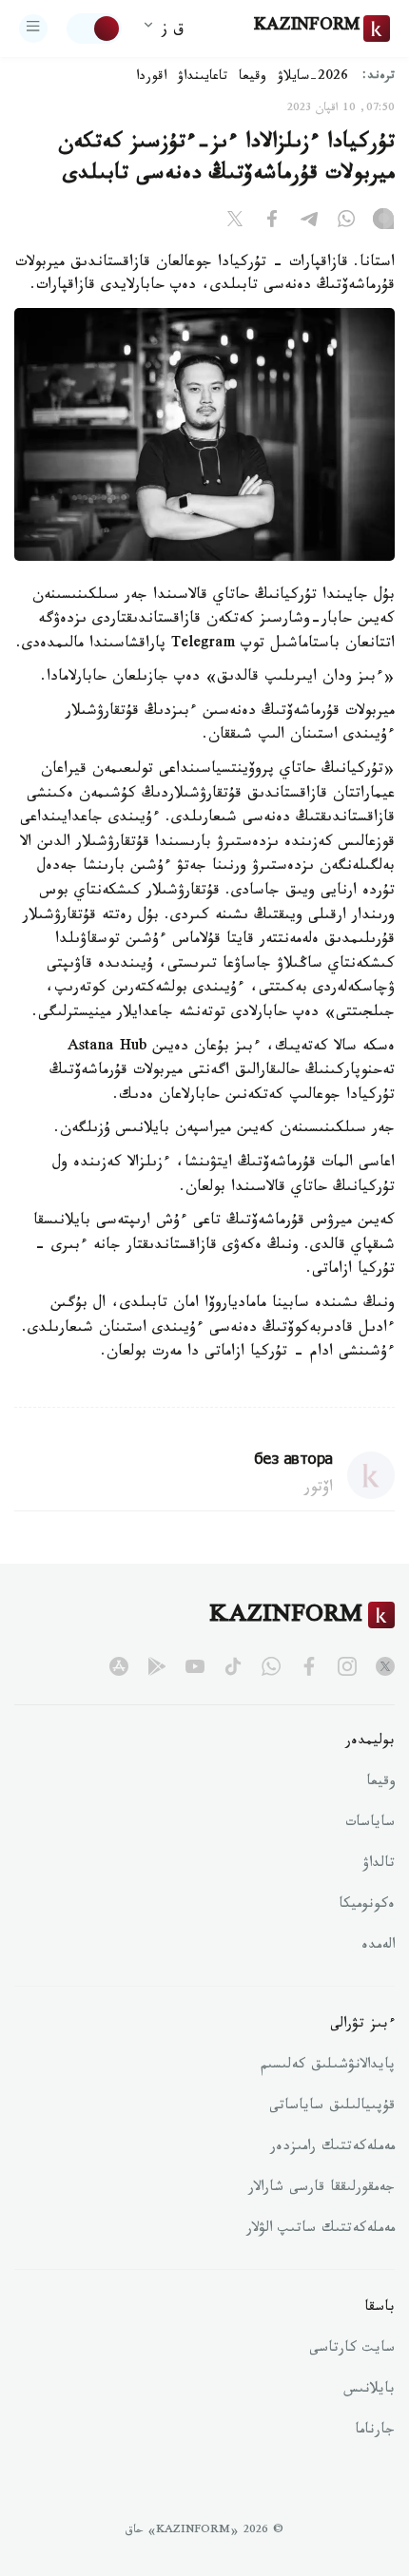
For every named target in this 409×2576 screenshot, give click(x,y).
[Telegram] (309, 222)
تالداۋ (379, 1865)
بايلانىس (369, 2391)
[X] (235, 222)
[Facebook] (272, 222)
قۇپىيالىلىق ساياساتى (332, 2107)
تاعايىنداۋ (203, 78)
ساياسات (370, 1824)
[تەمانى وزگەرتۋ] (94, 29)
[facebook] (309, 1666)
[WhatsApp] (346, 222)
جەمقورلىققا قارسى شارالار (321, 2189)
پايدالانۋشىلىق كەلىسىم (328, 2067)
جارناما (375, 2432)
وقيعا (253, 78)
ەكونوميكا (367, 1906)
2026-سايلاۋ (313, 78)
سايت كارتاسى (352, 2350)
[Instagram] (383, 222)
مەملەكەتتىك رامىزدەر (332, 2148)
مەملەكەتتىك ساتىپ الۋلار (321, 2230)
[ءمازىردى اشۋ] (33, 29)
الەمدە (378, 1947)
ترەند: (379, 77)
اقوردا (151, 78)
